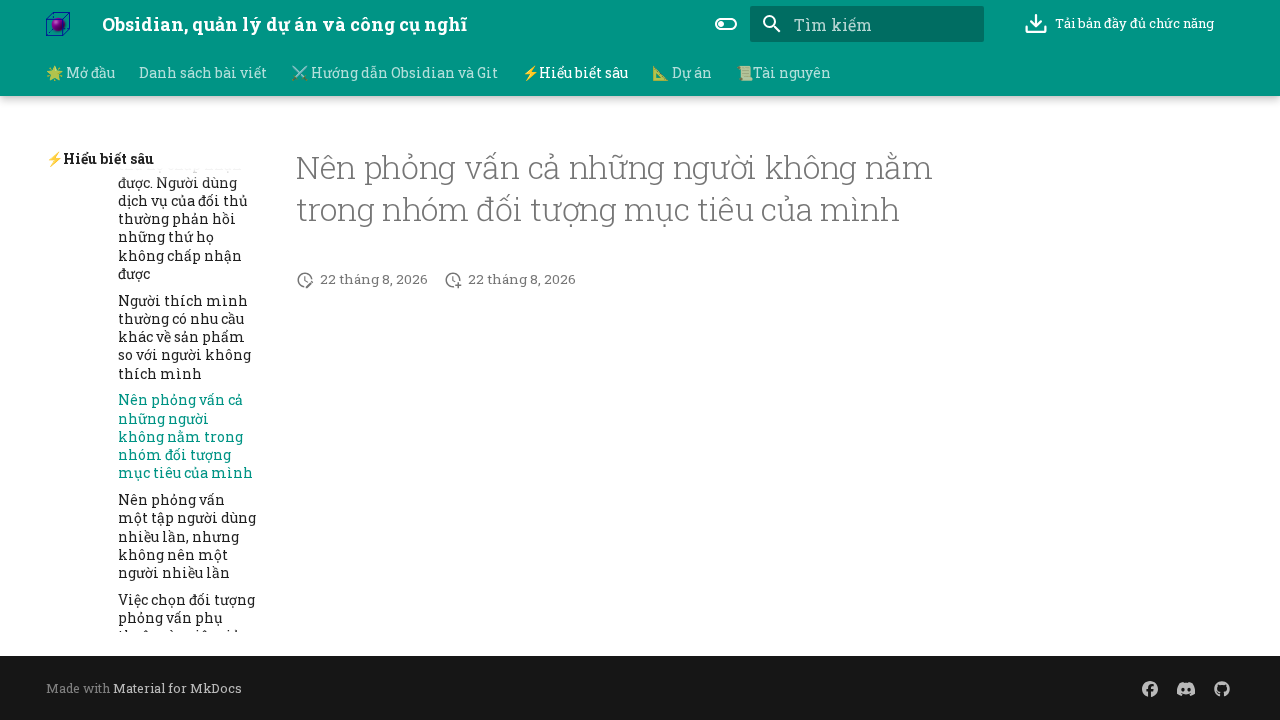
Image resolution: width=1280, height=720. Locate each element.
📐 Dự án (682, 73)
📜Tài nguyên (783, 73)
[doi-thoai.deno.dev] (1150, 688)
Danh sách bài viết (203, 73)
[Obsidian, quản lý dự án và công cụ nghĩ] (58, 24)
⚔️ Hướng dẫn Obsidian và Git (394, 73)
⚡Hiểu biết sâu (575, 73)
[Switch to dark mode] (726, 24)
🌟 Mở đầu (80, 73)
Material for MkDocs (177, 688)
